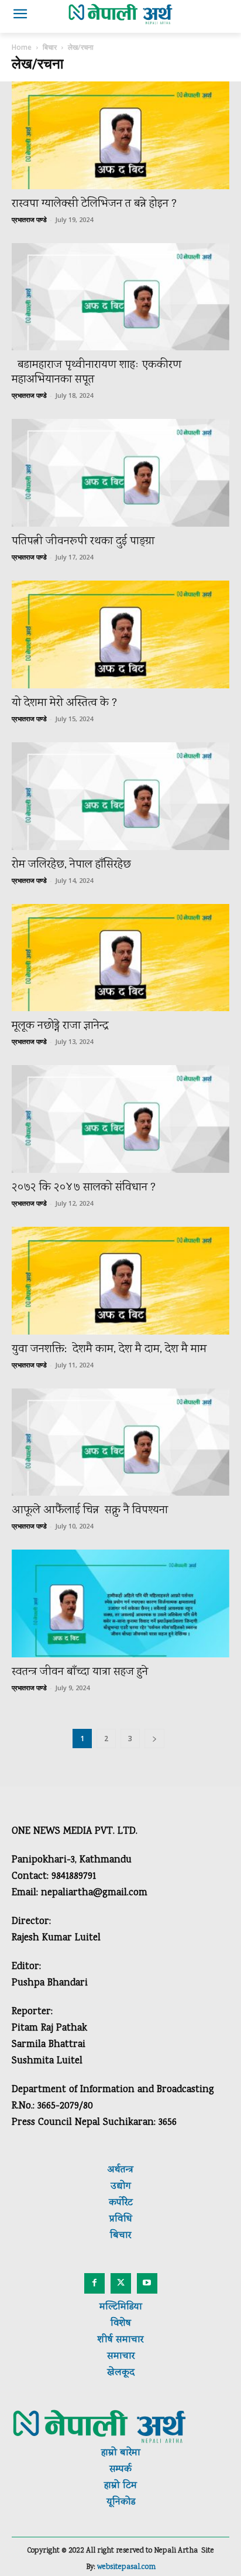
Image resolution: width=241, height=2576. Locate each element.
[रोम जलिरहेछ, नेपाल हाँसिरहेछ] (120, 796)
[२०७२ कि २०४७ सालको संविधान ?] (120, 1119)
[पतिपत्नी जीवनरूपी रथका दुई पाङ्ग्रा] (120, 473)
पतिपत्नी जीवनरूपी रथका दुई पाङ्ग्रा (83, 542)
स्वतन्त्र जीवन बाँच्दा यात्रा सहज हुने (81, 1672)
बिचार (50, 47)
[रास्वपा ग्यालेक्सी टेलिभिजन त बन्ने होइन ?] (120, 135)
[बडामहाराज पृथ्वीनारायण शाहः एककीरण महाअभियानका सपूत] (120, 297)
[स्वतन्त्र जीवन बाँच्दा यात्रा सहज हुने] (120, 1603)
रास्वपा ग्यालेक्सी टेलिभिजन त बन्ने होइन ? (94, 204)
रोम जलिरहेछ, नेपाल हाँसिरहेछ (73, 865)
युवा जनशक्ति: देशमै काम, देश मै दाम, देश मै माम (109, 1350)
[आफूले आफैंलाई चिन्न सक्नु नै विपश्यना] (120, 1442)
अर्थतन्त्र (120, 2170)
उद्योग (121, 2187)
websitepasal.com (126, 2568)
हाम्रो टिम (120, 2486)
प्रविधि (121, 2220)
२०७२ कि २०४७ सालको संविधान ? (84, 1188)
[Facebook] (94, 2283)
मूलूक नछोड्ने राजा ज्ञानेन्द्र (60, 1026)
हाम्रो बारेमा (121, 2453)
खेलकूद (121, 2373)
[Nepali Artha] (120, 14)
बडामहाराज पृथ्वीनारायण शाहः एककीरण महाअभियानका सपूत (97, 373)
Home (22, 47)
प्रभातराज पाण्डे (29, 219)
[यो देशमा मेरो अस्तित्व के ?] (120, 634)
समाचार (128, 2340)
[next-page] (154, 1739)
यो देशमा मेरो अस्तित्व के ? (66, 703)
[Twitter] (121, 2283)
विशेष (121, 2324)
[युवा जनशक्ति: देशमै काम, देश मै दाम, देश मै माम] (120, 1281)
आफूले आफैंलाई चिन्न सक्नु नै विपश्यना (90, 1511)
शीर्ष (105, 2340)
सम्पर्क (120, 2470)
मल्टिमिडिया (121, 2307)
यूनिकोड (121, 2502)
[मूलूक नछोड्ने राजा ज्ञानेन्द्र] (120, 958)
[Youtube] (147, 2283)
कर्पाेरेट (121, 2203)
